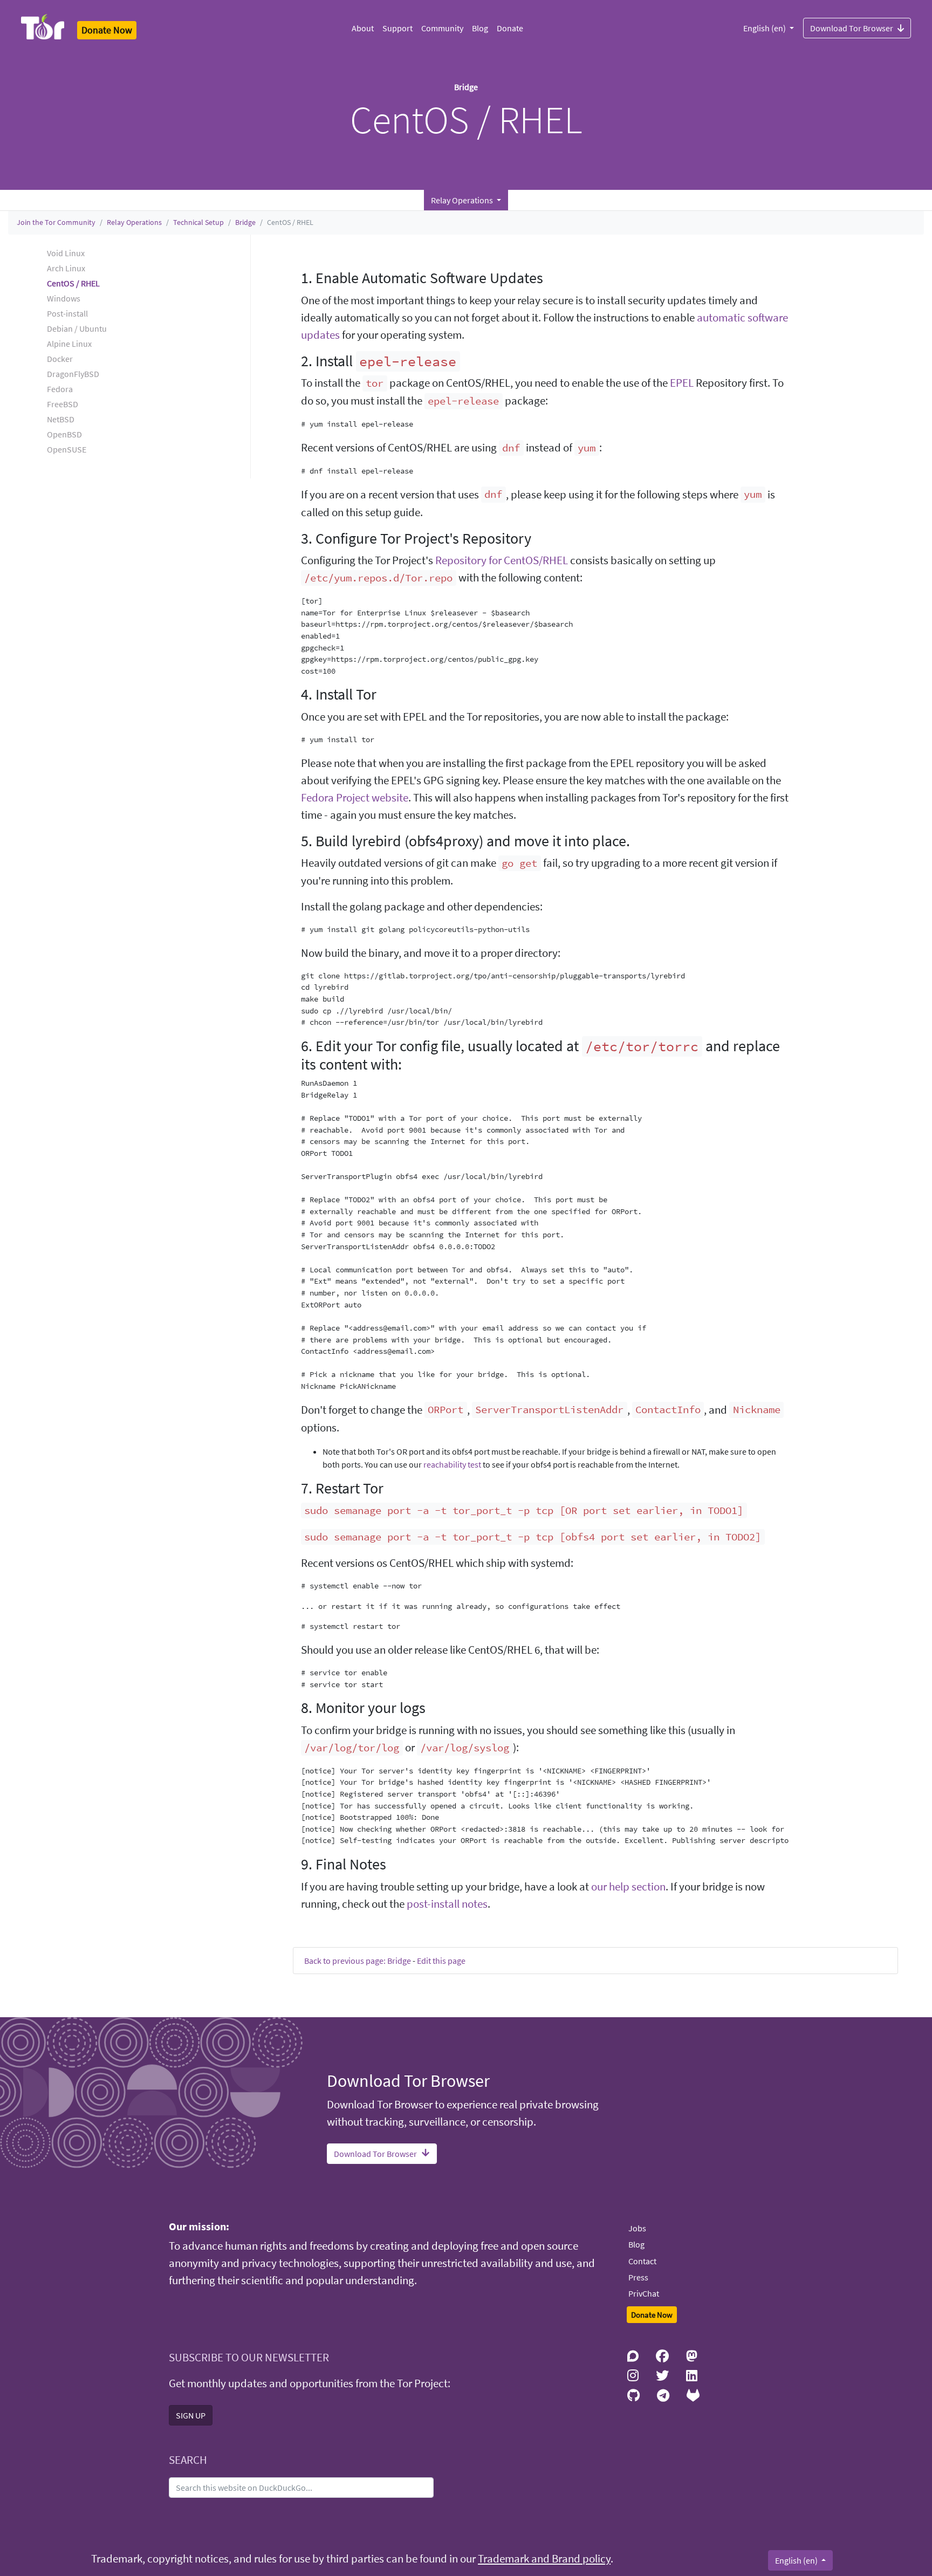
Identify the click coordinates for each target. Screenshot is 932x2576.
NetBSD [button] (61, 419)
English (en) (765, 28)
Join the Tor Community (56, 222)
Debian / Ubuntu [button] (77, 328)
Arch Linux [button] (66, 268)
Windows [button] (64, 298)
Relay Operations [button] (463, 200)
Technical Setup (198, 222)
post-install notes (447, 1904)
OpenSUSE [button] (67, 449)
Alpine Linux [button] (69, 344)
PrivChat (644, 2293)
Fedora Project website (355, 798)
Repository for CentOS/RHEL (502, 560)
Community (442, 28)
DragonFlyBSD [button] (73, 374)
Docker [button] (60, 359)
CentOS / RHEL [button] (73, 283)
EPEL (682, 383)
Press (638, 2277)
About (363, 28)
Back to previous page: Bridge (358, 1961)
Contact (642, 2261)
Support (398, 28)
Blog (480, 28)
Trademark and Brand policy (544, 2559)
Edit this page (441, 1961)
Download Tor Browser (852, 28)
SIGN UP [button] (191, 2415)
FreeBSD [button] (63, 404)
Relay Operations (134, 222)
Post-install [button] (67, 313)
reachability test (452, 1464)
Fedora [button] (60, 389)
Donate (510, 28)
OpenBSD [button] (64, 434)
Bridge (245, 222)
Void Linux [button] (66, 253)
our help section (628, 1887)
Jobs (637, 2228)
